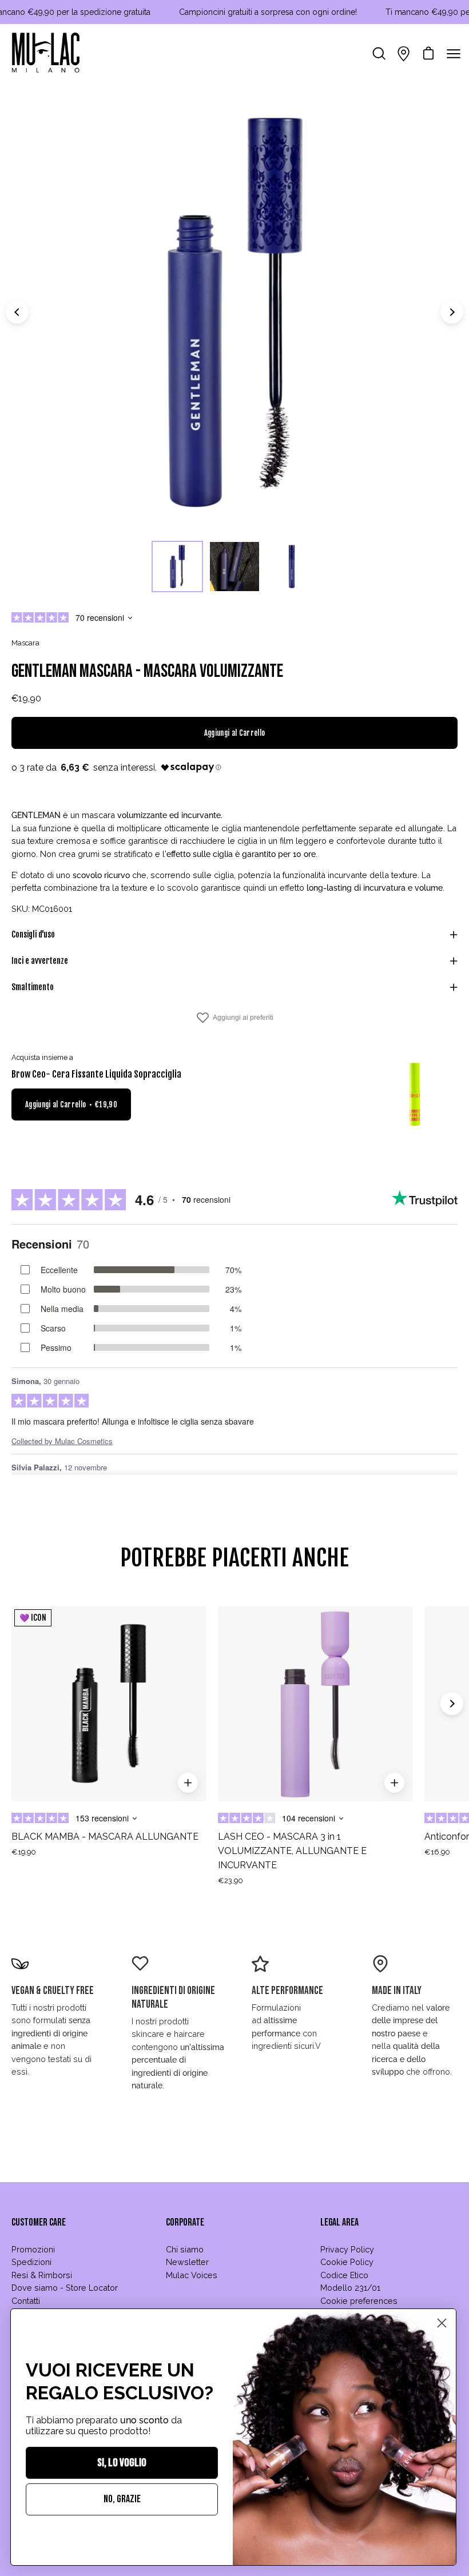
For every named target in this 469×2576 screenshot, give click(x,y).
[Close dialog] (442, 2323)
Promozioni (33, 2249)
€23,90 (230, 1881)
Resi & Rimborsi (42, 2275)
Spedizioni (31, 2262)
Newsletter (187, 2262)
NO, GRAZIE (122, 2499)
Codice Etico (344, 2275)
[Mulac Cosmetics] (46, 54)
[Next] (452, 312)
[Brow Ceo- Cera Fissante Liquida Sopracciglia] (415, 1095)
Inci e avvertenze (40, 961)
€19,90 (24, 1852)
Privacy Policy (347, 2249)
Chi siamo (185, 2249)
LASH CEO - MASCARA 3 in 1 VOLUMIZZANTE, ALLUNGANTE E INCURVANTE (292, 1851)
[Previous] (17, 312)
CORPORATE (185, 2222)
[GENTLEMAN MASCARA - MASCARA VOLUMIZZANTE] (177, 567)
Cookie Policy (347, 2262)
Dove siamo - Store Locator (65, 2288)
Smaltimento (33, 987)
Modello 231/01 (350, 2288)
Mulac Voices (192, 2275)
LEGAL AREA (339, 2222)
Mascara (25, 643)
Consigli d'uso (33, 934)
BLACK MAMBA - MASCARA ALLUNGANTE (105, 1837)
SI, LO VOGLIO (122, 2463)
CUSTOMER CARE (39, 2222)
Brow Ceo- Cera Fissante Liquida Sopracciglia (96, 1074)
